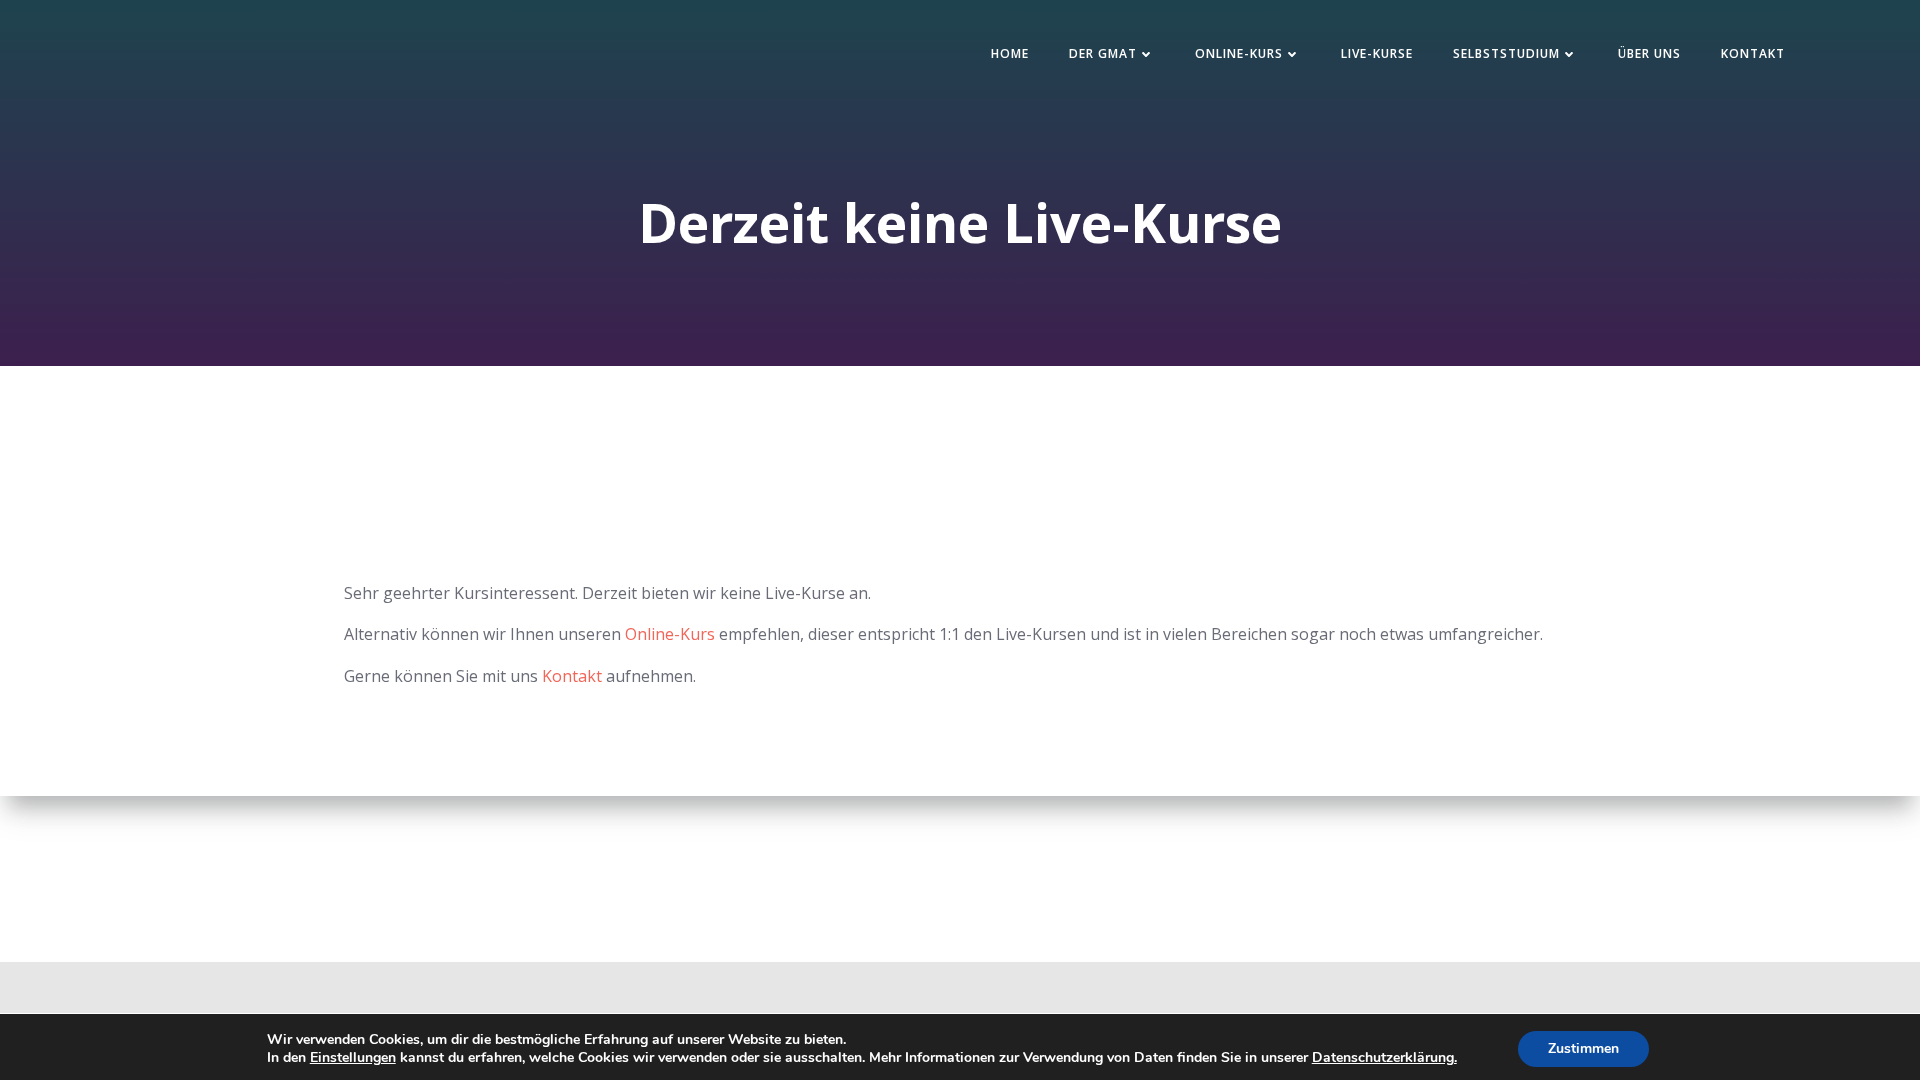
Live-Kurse (1377, 53)
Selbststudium (1506, 53)
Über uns (1649, 53)
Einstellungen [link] (353, 1057)
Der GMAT (1103, 53)
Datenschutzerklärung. (1384, 1057)
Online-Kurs (1239, 53)
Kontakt (1753, 53)
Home (1010, 53)
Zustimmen (1583, 1048)
